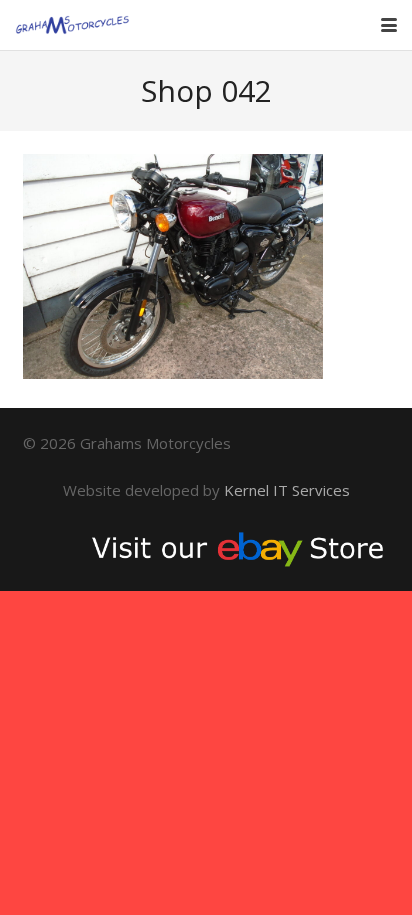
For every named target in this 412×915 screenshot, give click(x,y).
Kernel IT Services (287, 490)
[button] (389, 25)
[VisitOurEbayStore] (206, 547)
